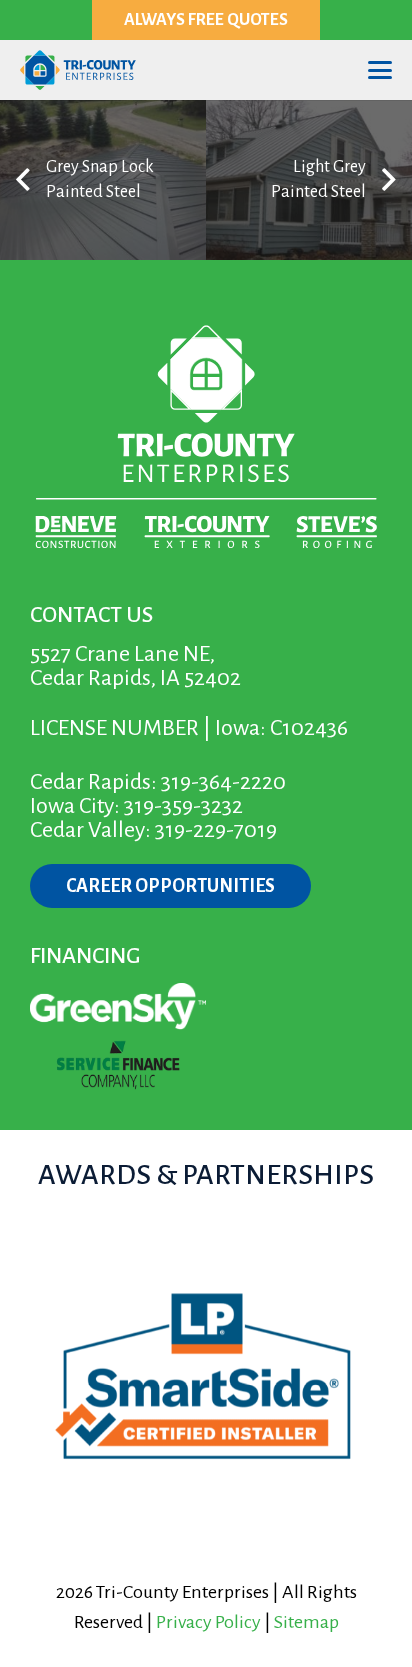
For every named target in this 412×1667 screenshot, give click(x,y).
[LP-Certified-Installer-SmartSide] (206, 1381)
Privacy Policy (208, 1622)
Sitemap (306, 1622)
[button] (380, 70)
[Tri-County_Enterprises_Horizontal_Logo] (78, 70)
